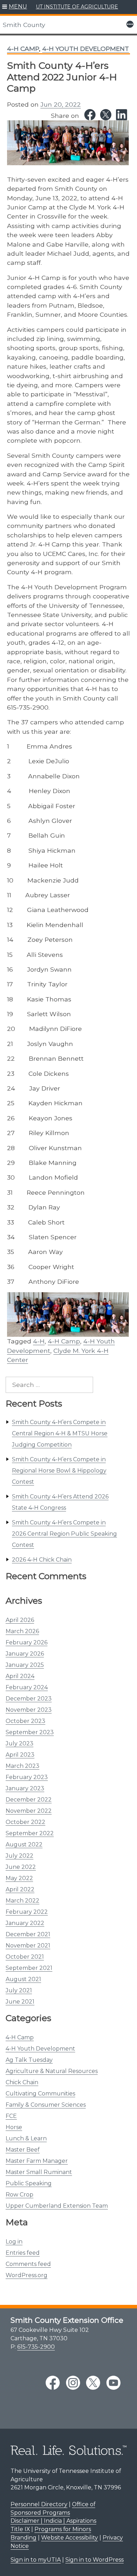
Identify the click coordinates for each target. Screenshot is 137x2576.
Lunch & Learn (26, 2138)
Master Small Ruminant (39, 2172)
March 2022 (22, 1901)
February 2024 (27, 1687)
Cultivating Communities (40, 2094)
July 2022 (19, 1856)
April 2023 (20, 1755)
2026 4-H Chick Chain (42, 1560)
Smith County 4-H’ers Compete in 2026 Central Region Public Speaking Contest (64, 1534)
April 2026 (20, 1620)
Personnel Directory (39, 2504)
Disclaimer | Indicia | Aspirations (53, 2521)
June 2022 (21, 1867)
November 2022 (29, 1811)
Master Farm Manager (37, 2161)
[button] (15, 7)
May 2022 (19, 1878)
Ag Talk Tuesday (29, 2060)
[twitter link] (93, 2383)
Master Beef (23, 2150)
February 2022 (27, 1912)
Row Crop (19, 2195)
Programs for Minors (63, 2529)
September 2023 (30, 1732)
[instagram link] (73, 2383)
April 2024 (20, 1676)
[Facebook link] (90, 115)
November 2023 (29, 1710)
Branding (24, 2538)
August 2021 (23, 1979)
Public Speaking (29, 2183)
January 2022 (25, 1923)
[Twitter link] (106, 115)
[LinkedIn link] (122, 115)
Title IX (20, 2529)
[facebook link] (53, 2383)
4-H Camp (20, 2037)
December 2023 (29, 1699)
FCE (11, 2116)
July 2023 (19, 1743)
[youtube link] (113, 2383)
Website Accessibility (70, 2538)
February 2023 (27, 1777)
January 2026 (25, 1654)
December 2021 (28, 1934)
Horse (14, 2127)
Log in (14, 2242)
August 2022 (24, 1844)
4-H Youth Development (40, 2049)
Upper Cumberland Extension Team (57, 2206)
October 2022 (25, 1822)
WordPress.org (27, 2275)
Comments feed (28, 2264)
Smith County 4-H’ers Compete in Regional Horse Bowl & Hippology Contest (59, 1471)
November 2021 (28, 1946)
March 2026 (22, 1631)
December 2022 (29, 1800)
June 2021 (20, 2002)
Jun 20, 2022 (61, 104)
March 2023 (22, 1766)
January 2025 (25, 1665)
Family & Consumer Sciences (46, 2105)
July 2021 (19, 1990)
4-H (39, 1341)
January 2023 (25, 1788)
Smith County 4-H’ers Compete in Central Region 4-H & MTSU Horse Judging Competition (60, 1433)
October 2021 (25, 1957)
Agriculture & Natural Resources (52, 2071)
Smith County (24, 25)
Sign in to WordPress (94, 2560)
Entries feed (23, 2253)
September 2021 (29, 1968)
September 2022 (30, 1833)
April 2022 (20, 1889)
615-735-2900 (36, 2347)
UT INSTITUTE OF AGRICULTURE (77, 7)
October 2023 (25, 1721)
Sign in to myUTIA (36, 2560)
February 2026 (27, 1642)
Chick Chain (22, 2082)
